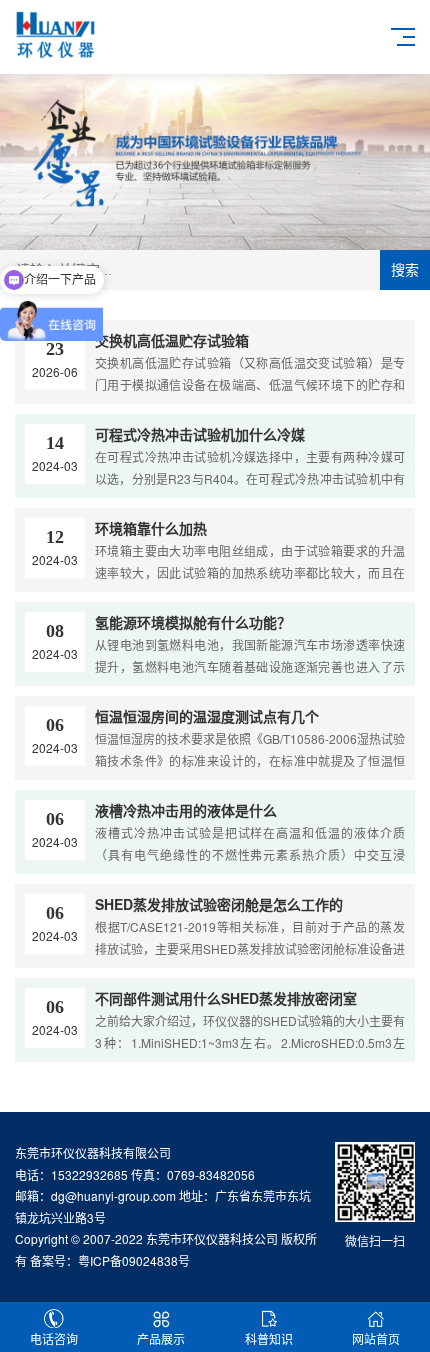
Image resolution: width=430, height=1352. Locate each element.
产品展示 (161, 1338)
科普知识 (269, 1338)
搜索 (405, 270)
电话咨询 (54, 1338)
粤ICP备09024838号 (134, 1260)
